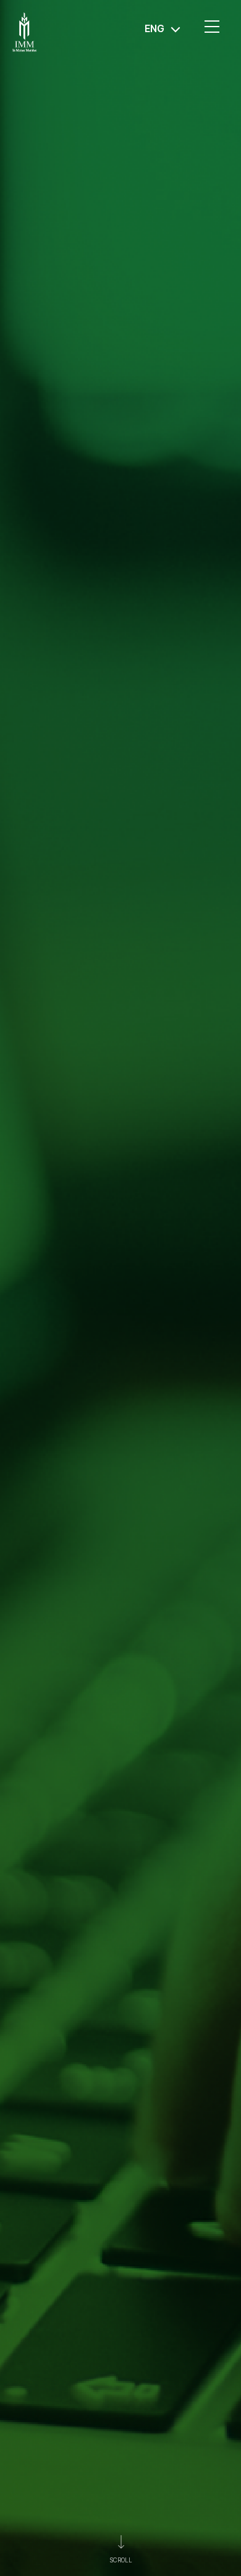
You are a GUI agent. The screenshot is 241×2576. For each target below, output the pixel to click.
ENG (154, 29)
